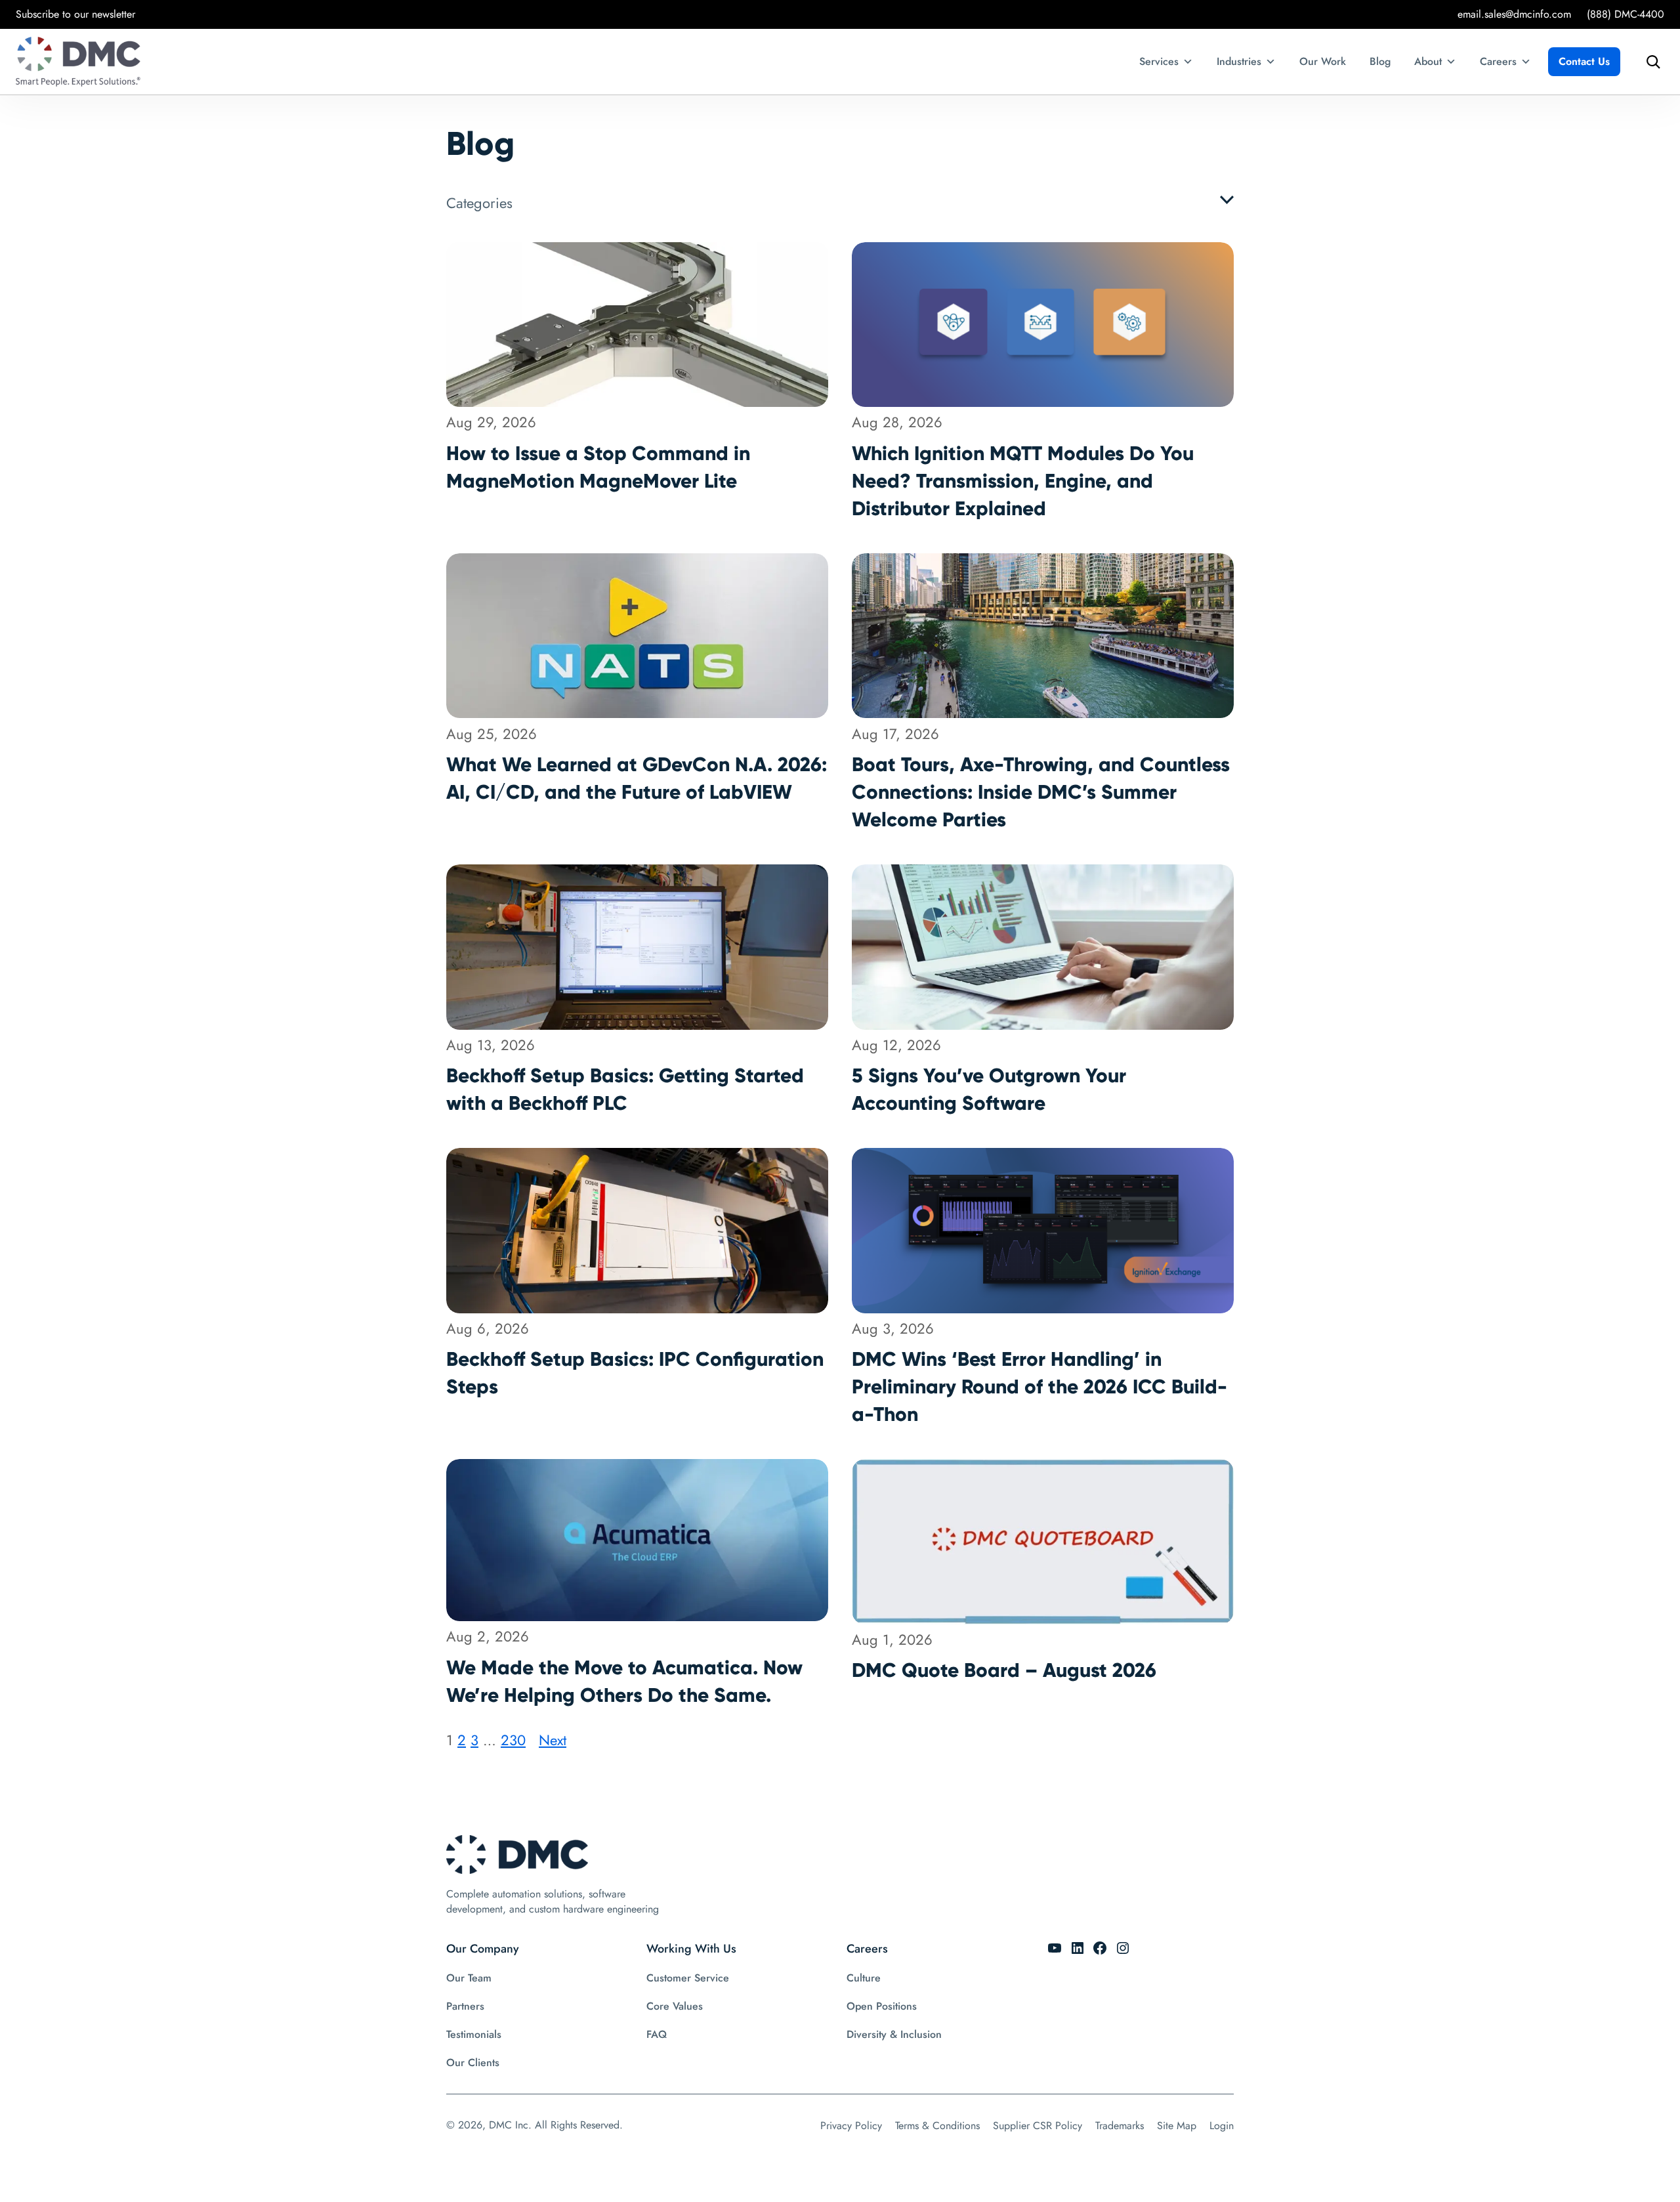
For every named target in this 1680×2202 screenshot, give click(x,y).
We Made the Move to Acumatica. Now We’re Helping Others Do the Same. (624, 1681)
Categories (479, 203)
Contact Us (1584, 61)
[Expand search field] (1650, 62)
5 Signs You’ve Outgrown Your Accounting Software (989, 1089)
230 (513, 1740)
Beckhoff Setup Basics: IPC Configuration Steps (635, 1373)
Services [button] (1159, 61)
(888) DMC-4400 (1626, 14)
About (1428, 61)
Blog (1380, 61)
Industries (1239, 61)
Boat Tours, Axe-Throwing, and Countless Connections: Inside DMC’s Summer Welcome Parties (1041, 792)
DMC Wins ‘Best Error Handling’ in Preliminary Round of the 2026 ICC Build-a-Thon (1039, 1387)
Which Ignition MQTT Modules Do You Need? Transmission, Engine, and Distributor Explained (1023, 481)
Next (553, 1740)
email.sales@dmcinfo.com (1514, 14)
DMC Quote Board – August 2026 (1004, 1670)
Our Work (1323, 61)
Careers (1498, 61)
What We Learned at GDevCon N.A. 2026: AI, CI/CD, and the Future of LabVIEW (637, 778)
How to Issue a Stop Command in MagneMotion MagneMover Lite (598, 467)
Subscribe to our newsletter (75, 14)
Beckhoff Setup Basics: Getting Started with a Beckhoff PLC (625, 1089)
